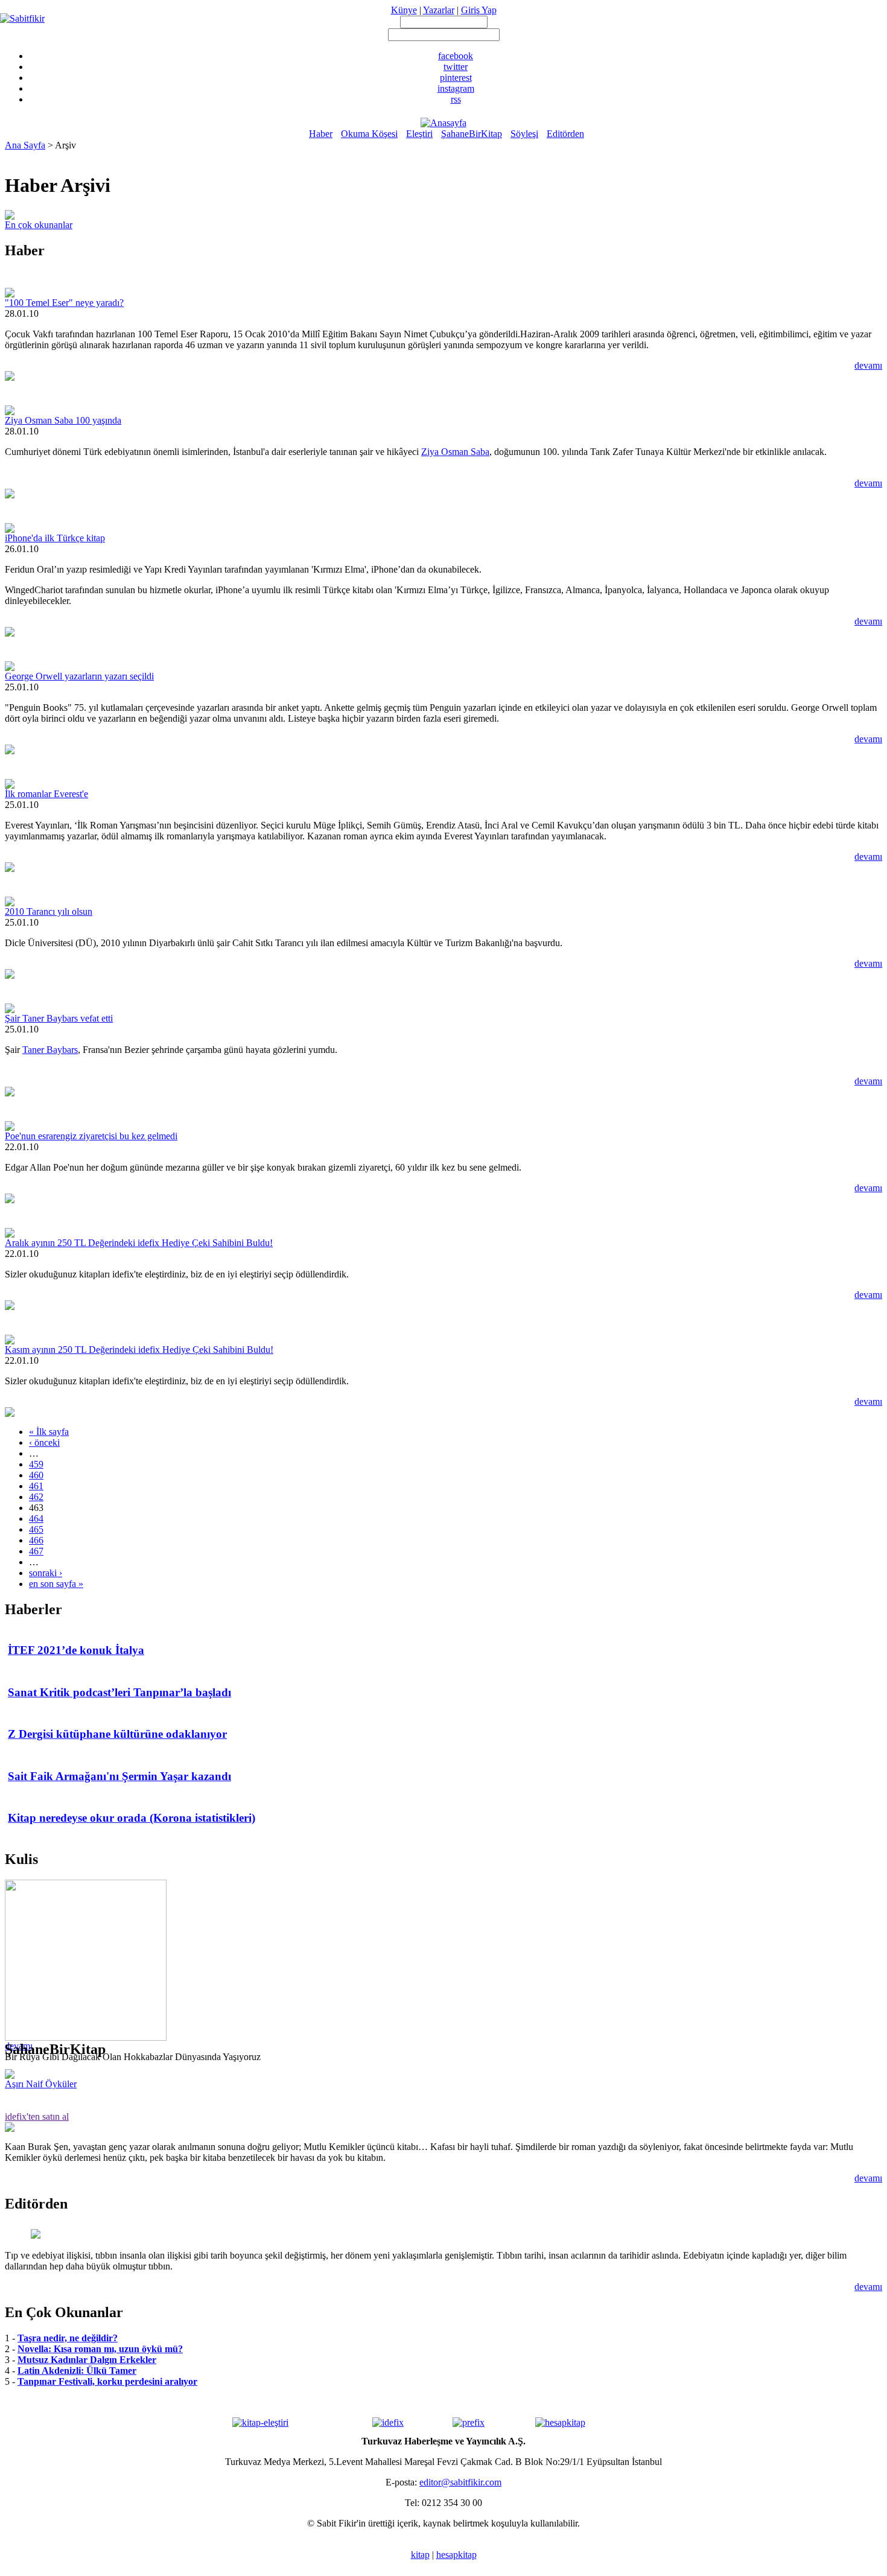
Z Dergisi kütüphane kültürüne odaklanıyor (117, 1734)
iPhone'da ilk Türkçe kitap (55, 538)
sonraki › (46, 1573)
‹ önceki (44, 1442)
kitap (420, 2555)
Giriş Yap (479, 10)
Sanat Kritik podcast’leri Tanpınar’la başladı (119, 1692)
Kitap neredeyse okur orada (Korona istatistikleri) (132, 1818)
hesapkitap (456, 2555)
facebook (456, 56)
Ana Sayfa (25, 145)
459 (36, 1464)
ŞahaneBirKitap (472, 134)
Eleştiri (419, 134)
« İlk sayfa (49, 1432)
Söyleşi (524, 134)
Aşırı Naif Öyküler (41, 2084)
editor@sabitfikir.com (460, 2482)
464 (36, 1519)
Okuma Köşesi (369, 134)
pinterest (456, 78)
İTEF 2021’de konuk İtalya (76, 1650)
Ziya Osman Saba (455, 452)
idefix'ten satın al (37, 2116)
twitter (456, 67)
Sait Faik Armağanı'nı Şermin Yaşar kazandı (119, 1776)
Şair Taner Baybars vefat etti (59, 1018)
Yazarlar (439, 10)
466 (36, 1540)
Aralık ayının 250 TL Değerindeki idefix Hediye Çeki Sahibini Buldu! (139, 1243)
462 (36, 1497)
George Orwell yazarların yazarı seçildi (79, 676)
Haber (321, 134)
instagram (456, 88)
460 (36, 1475)
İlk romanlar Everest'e (46, 794)
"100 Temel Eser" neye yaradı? (64, 303)
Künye (404, 10)
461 (36, 1486)
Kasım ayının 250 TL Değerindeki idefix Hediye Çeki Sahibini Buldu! (139, 1350)
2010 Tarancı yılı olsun (49, 911)
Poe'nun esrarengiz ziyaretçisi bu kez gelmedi (91, 1136)
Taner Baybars (50, 1050)
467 (36, 1551)
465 (36, 1529)
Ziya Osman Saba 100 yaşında (63, 420)
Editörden (565, 134)
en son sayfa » (56, 1584)
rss (456, 99)
